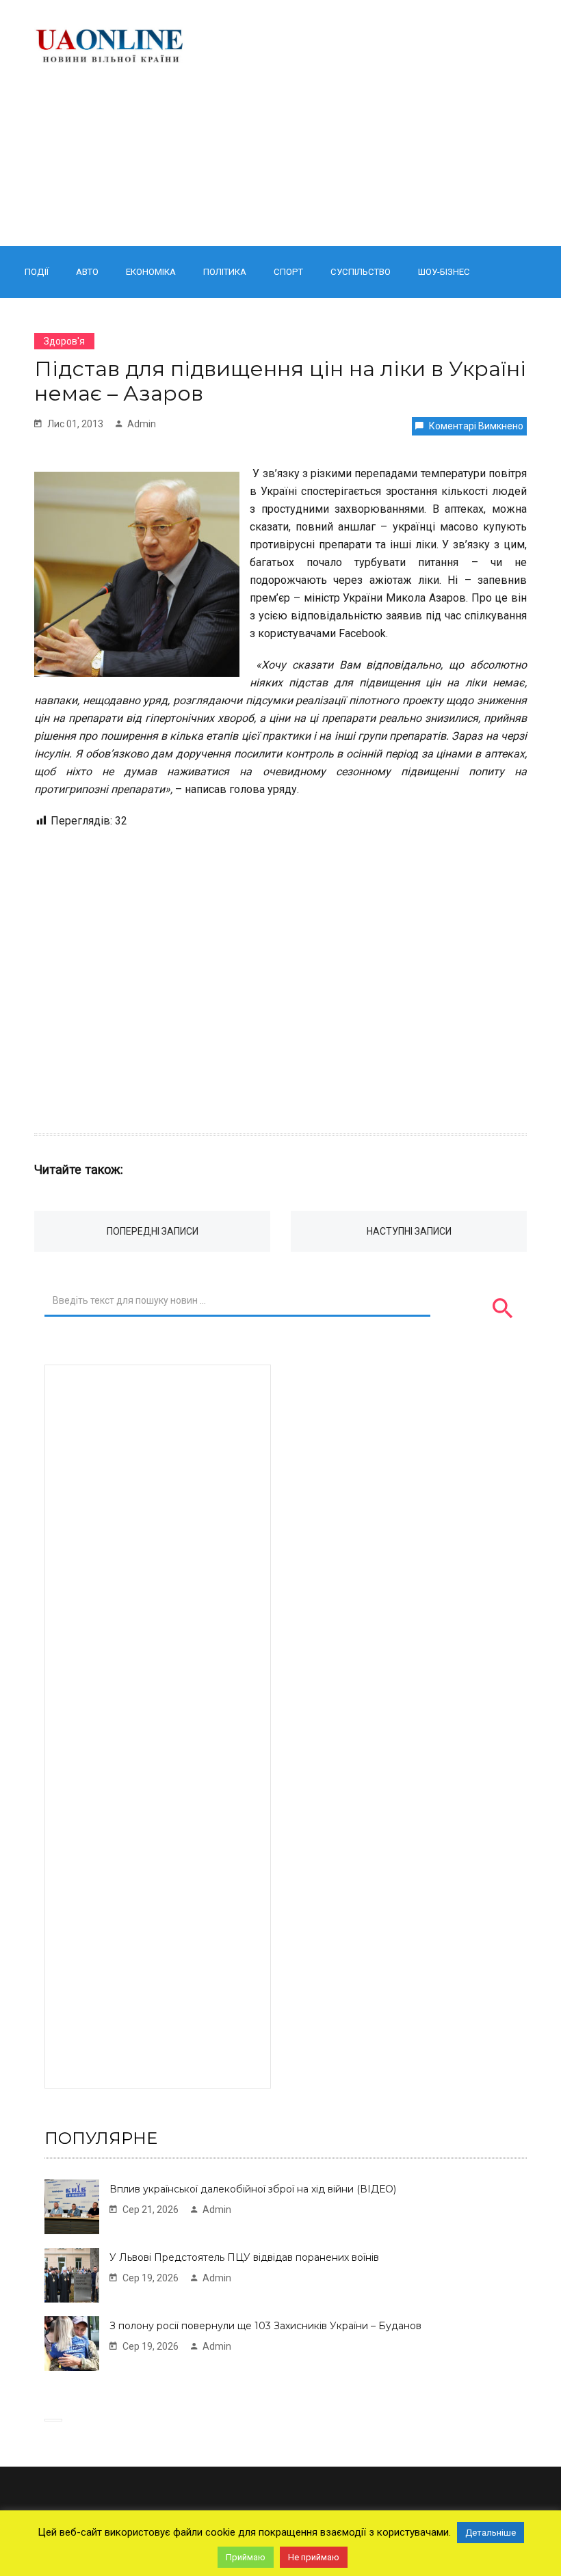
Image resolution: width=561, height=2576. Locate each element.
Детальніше (491, 2533)
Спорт (288, 272)
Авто (87, 272)
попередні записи (153, 1231)
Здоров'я (64, 341)
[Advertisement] (368, 123)
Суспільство (361, 272)
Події (37, 272)
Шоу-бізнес (444, 272)
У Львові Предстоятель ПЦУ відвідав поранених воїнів (244, 2257)
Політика (225, 272)
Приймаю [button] (246, 2557)
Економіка (151, 272)
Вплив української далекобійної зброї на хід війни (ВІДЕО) (253, 2189)
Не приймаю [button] (314, 2557)
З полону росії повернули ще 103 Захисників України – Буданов (265, 2326)
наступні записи (409, 1231)
